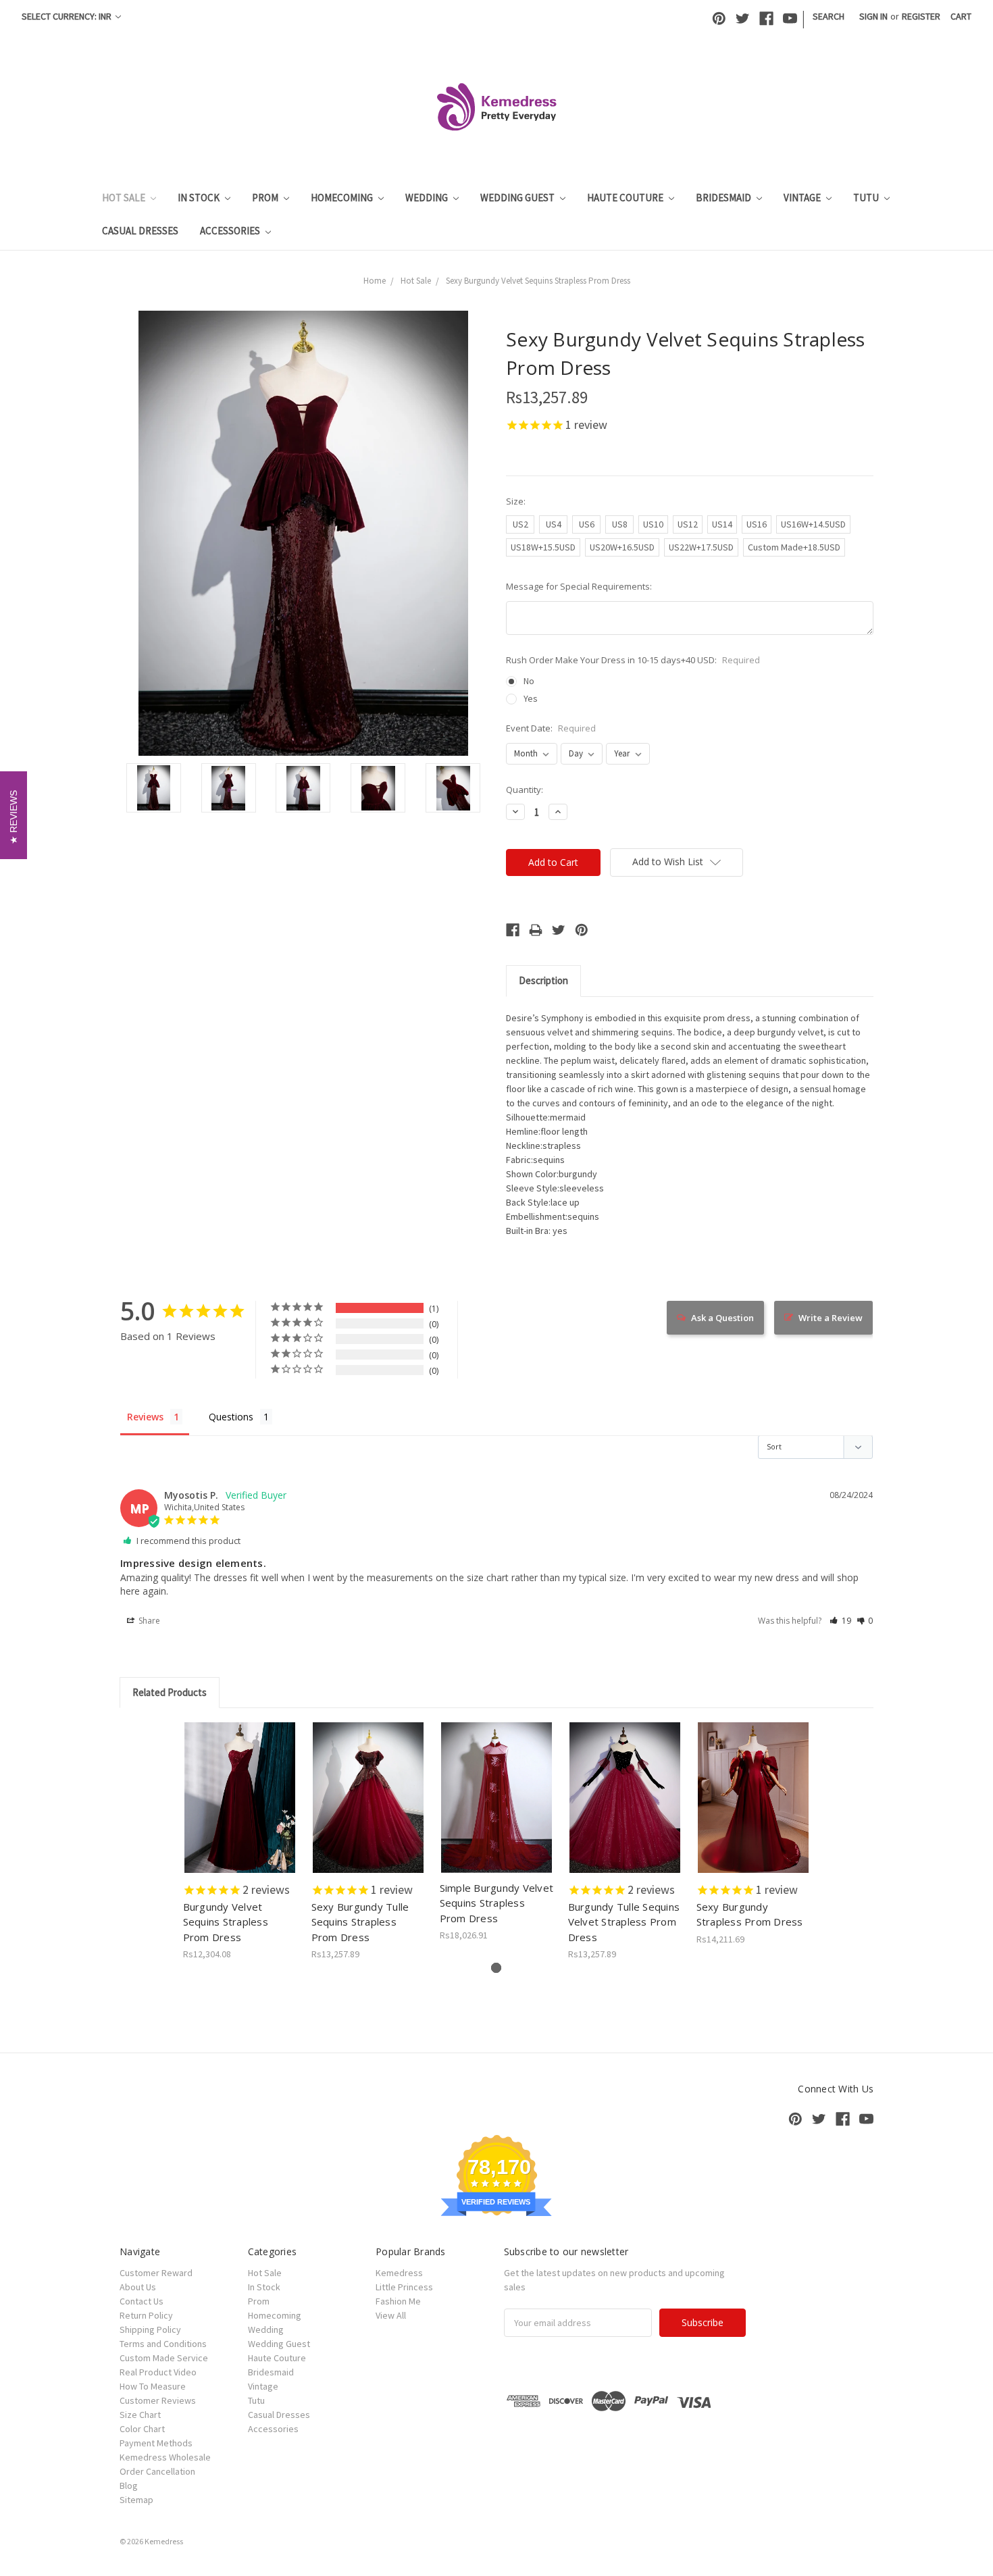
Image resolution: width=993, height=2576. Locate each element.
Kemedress (399, 2273)
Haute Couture (626, 198)
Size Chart (140, 2415)
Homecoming (343, 198)
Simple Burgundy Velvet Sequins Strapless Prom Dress (497, 1903)
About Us (138, 2287)
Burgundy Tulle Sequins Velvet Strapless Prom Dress (624, 1922)
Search (829, 16)
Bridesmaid (724, 198)
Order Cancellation (157, 2471)
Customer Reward (156, 2273)
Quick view (240, 1786)
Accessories (231, 231)
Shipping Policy (150, 2329)
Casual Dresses (140, 231)
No (529, 681)
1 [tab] (496, 1968)
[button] (840, 1621)
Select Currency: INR (68, 16)
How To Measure (153, 2386)
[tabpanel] (240, 1842)
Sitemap (136, 2500)
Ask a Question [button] (722, 1318)
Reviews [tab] (145, 1417)
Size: (516, 501)
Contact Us (142, 2301)
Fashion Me (398, 2301)
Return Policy (146, 2315)
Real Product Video (158, 2372)
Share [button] (148, 1621)
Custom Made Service (164, 2358)
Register (921, 16)
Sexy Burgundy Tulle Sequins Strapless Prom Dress (360, 1922)
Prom (266, 198)
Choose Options (240, 1809)
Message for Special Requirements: (579, 586)
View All (391, 2315)
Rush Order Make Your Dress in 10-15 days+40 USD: (633, 660)
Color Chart (142, 2429)
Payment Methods (156, 2443)
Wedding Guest (518, 198)
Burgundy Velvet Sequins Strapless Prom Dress (226, 1922)
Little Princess (404, 2287)
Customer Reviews (158, 2400)
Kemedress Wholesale (165, 2457)
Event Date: (551, 728)
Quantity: (525, 790)
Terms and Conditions (163, 2344)
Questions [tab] (231, 1417)
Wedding (428, 198)
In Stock (200, 198)
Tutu (867, 198)
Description (543, 980)
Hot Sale (125, 198)
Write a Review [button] (831, 1318)
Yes (531, 698)
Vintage (803, 198)
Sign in (873, 16)
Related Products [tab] (170, 1692)
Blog (129, 2485)
